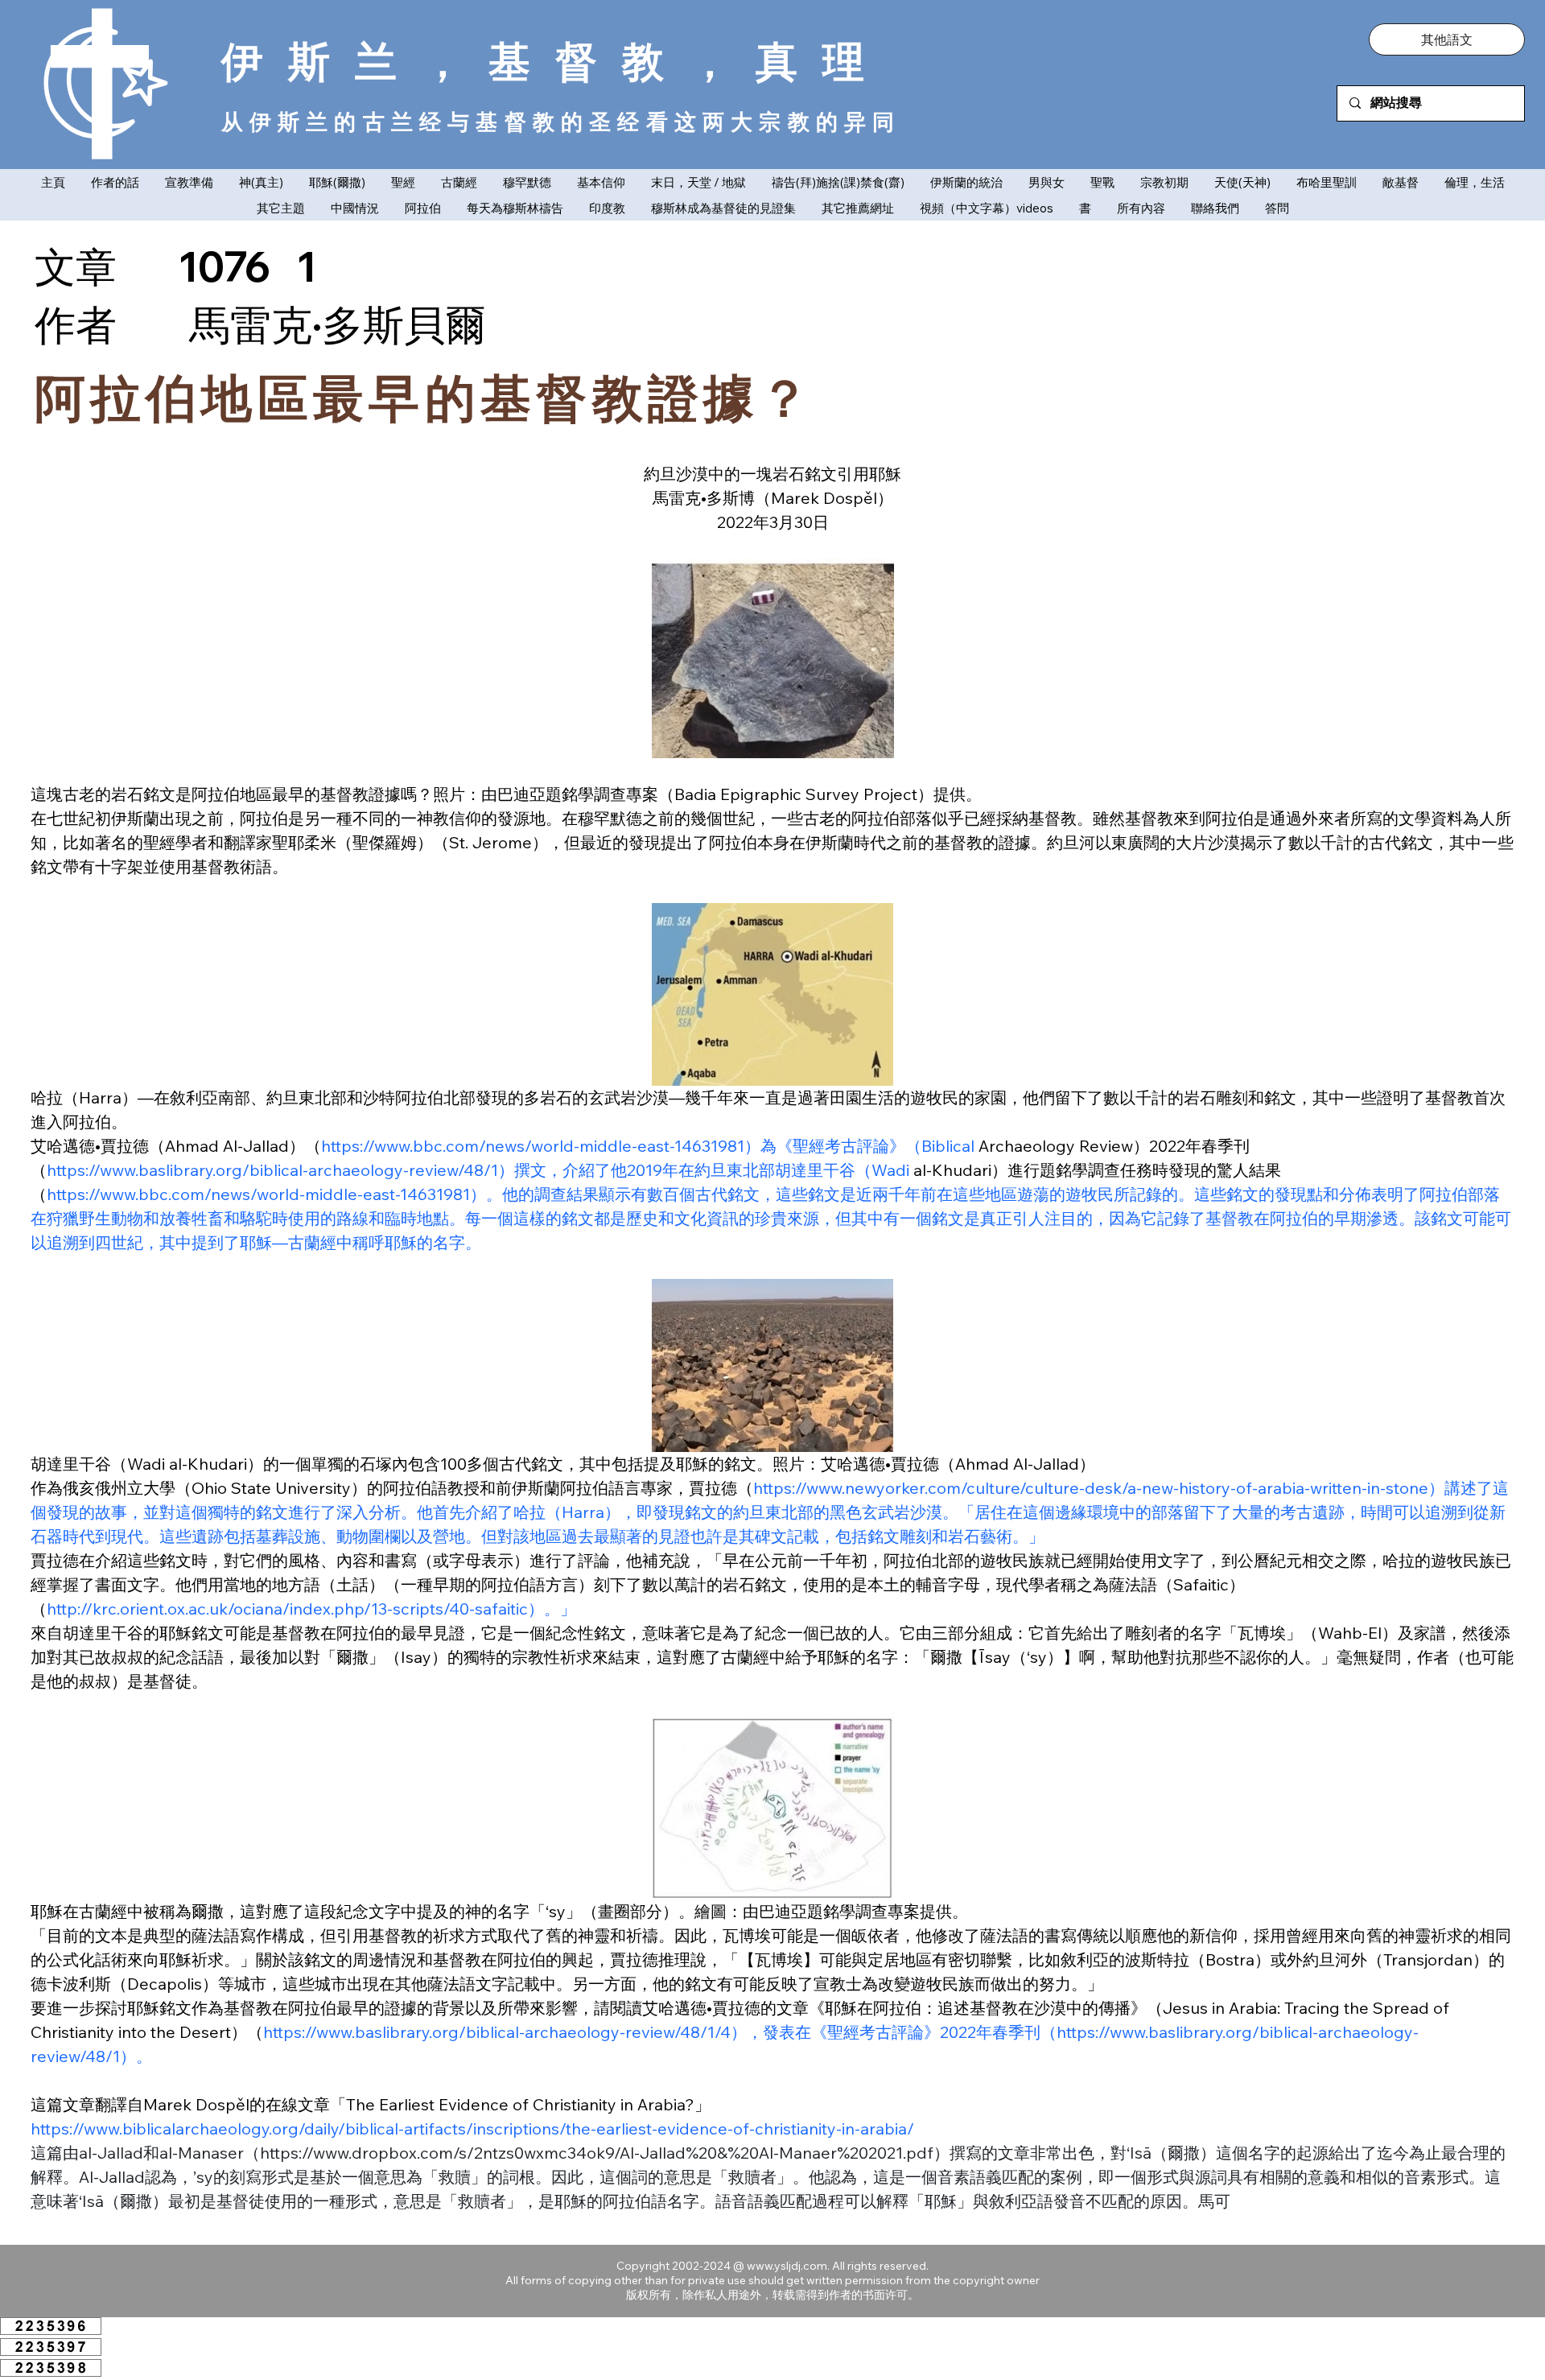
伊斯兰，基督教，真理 (555, 61)
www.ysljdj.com (787, 2266)
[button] (1447, 39)
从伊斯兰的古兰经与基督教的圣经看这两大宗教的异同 (561, 121)
